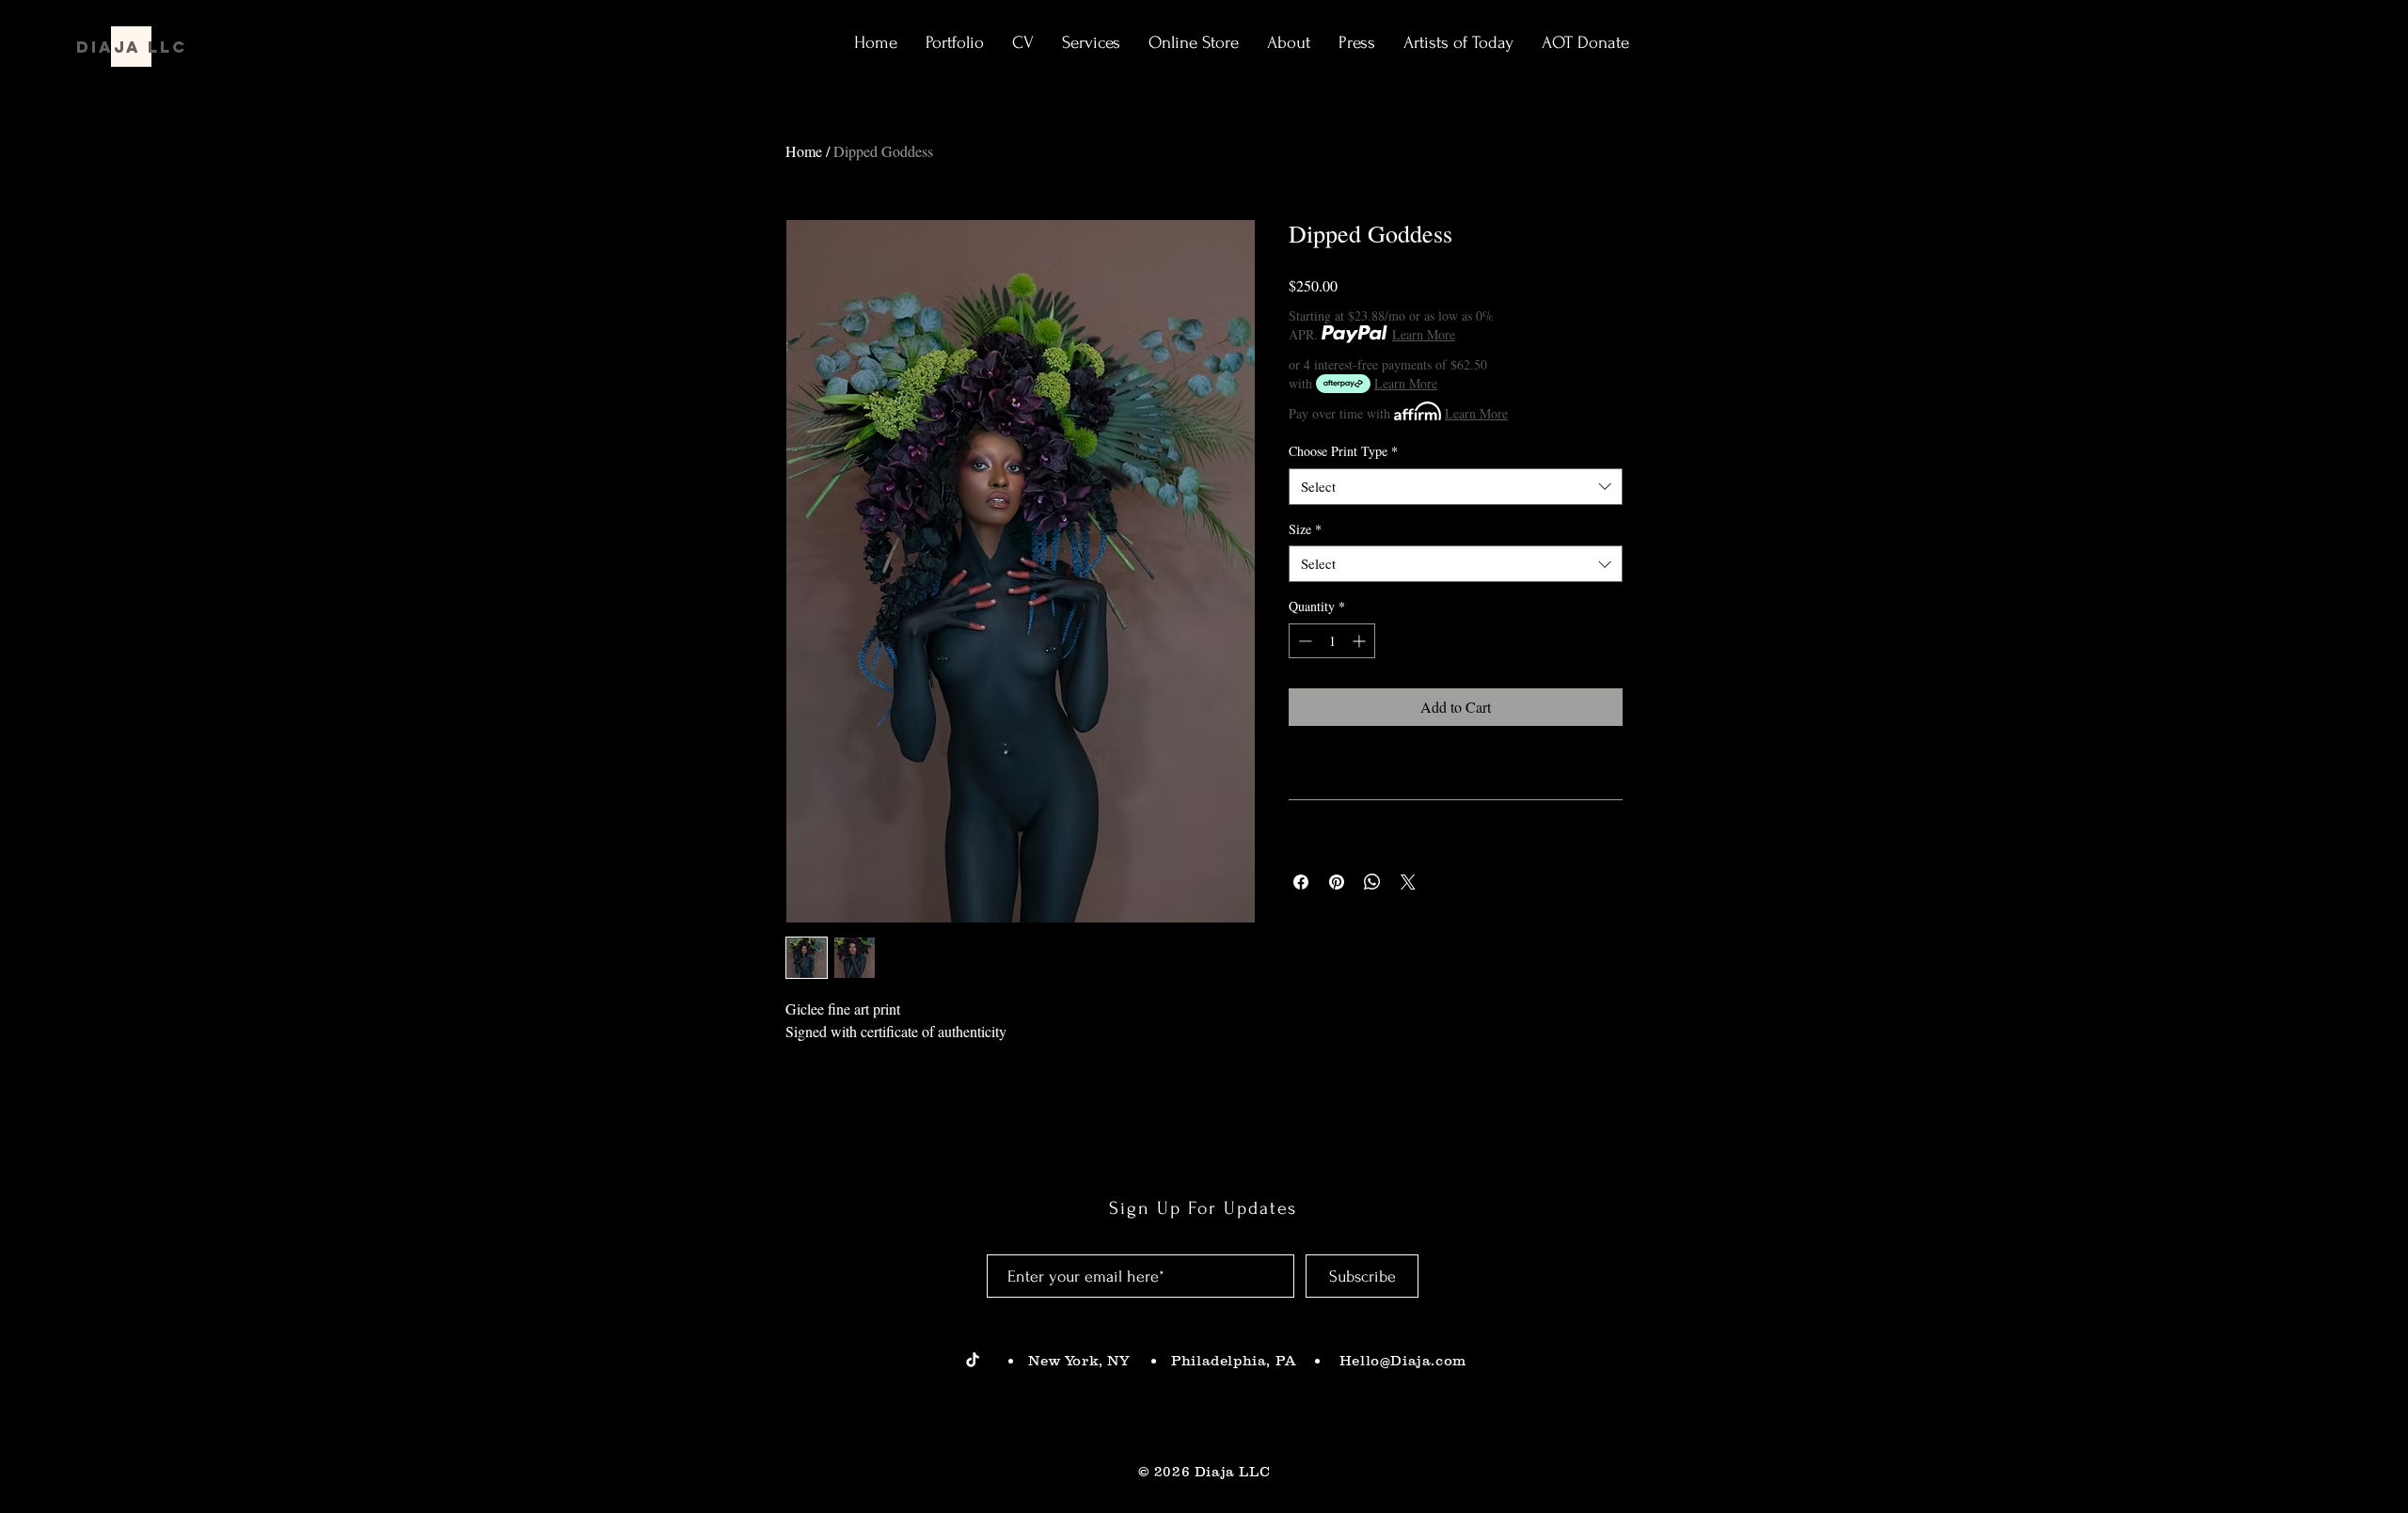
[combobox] (1456, 487)
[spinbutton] (1332, 641)
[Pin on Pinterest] (1337, 882)
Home (804, 151)
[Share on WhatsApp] (1372, 882)
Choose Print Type (1343, 451)
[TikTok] (973, 1361)
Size (1305, 529)
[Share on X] (1408, 882)
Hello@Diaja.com (1401, 1360)
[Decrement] (1303, 641)
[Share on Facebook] (1301, 882)
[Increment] (1361, 641)
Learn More (1424, 334)
